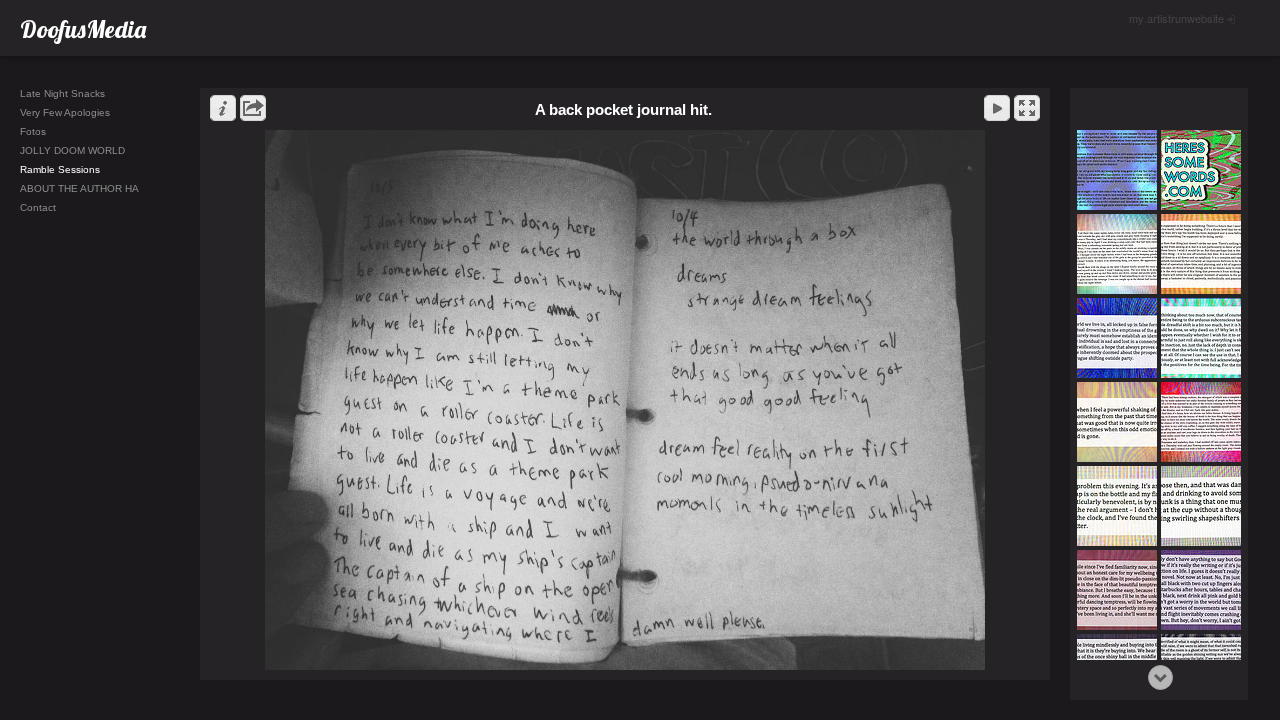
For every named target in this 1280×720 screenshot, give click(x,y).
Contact (38, 207)
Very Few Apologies (65, 112)
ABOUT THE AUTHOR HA (79, 188)
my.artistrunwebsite (1176, 18)
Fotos (33, 131)
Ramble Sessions (60, 169)
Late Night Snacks (62, 93)
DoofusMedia (83, 29)
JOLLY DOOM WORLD (72, 150)
